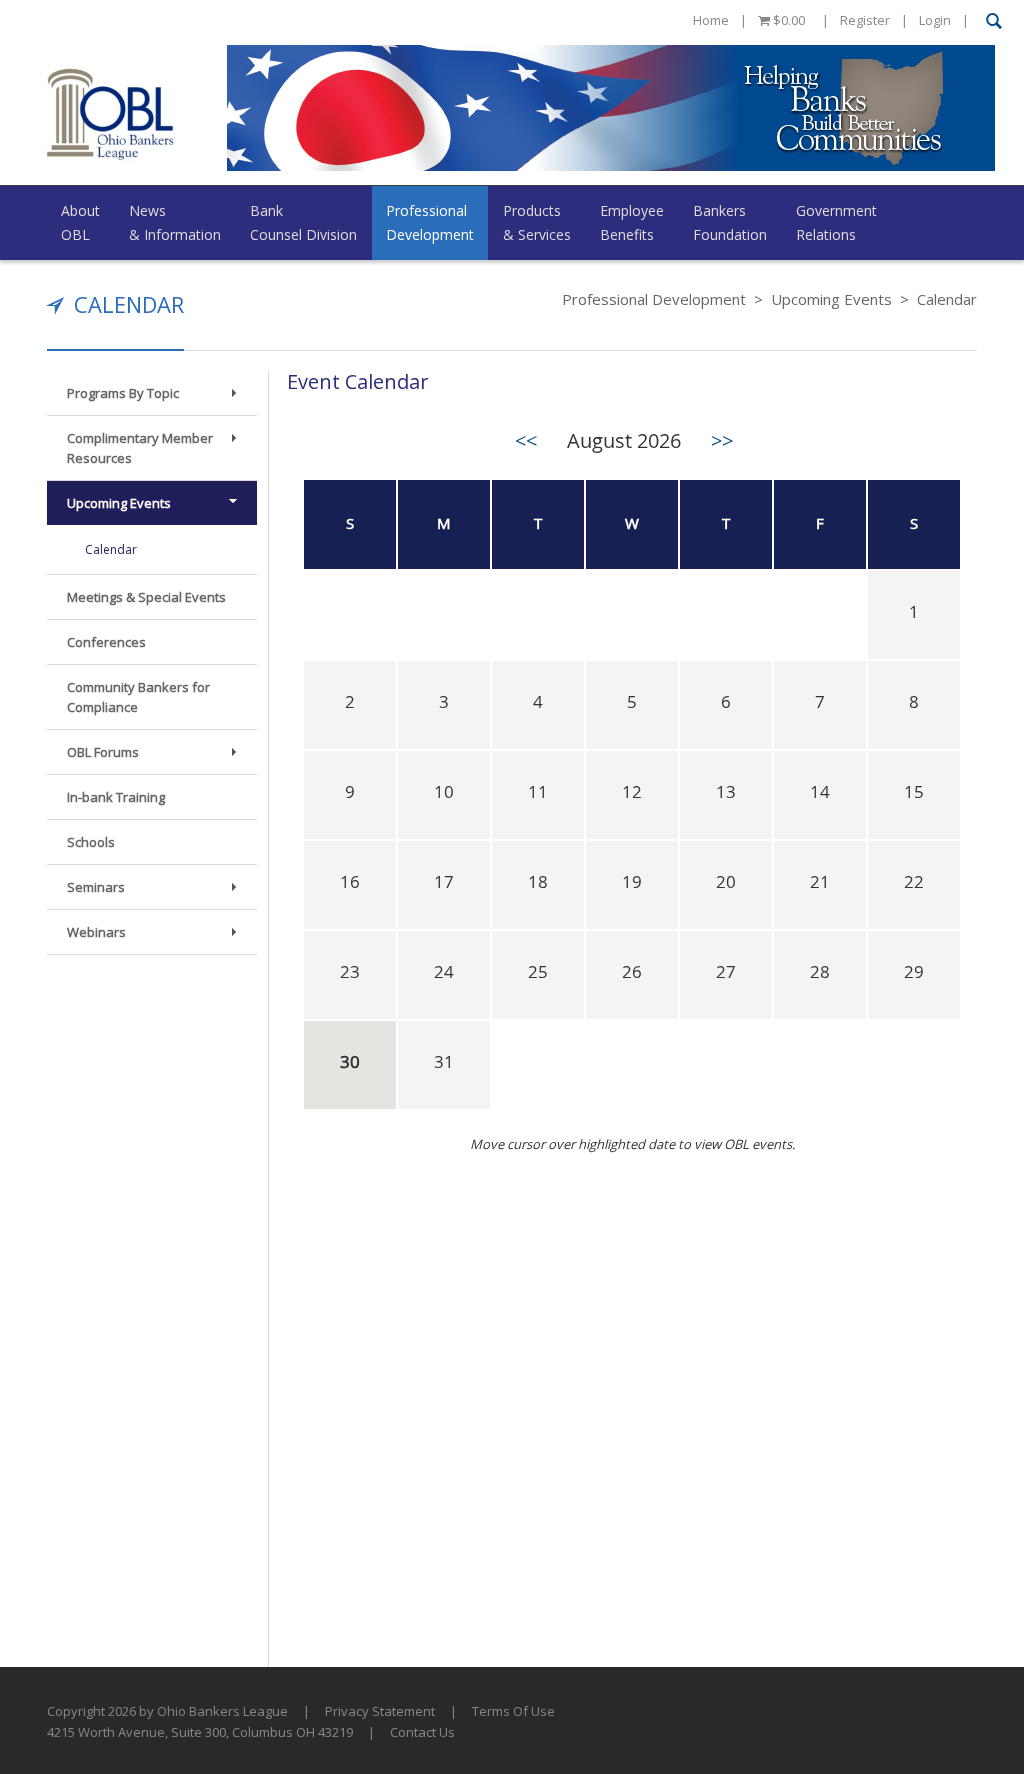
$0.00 (787, 20)
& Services (537, 222)
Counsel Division (303, 222)
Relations (836, 222)
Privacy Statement (380, 1711)
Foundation (730, 222)
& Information (175, 222)
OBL (80, 222)
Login (935, 20)
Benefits (632, 222)
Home (711, 20)
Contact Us (422, 1732)
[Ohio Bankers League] (110, 113)
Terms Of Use (513, 1711)
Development (430, 222)
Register (865, 20)
